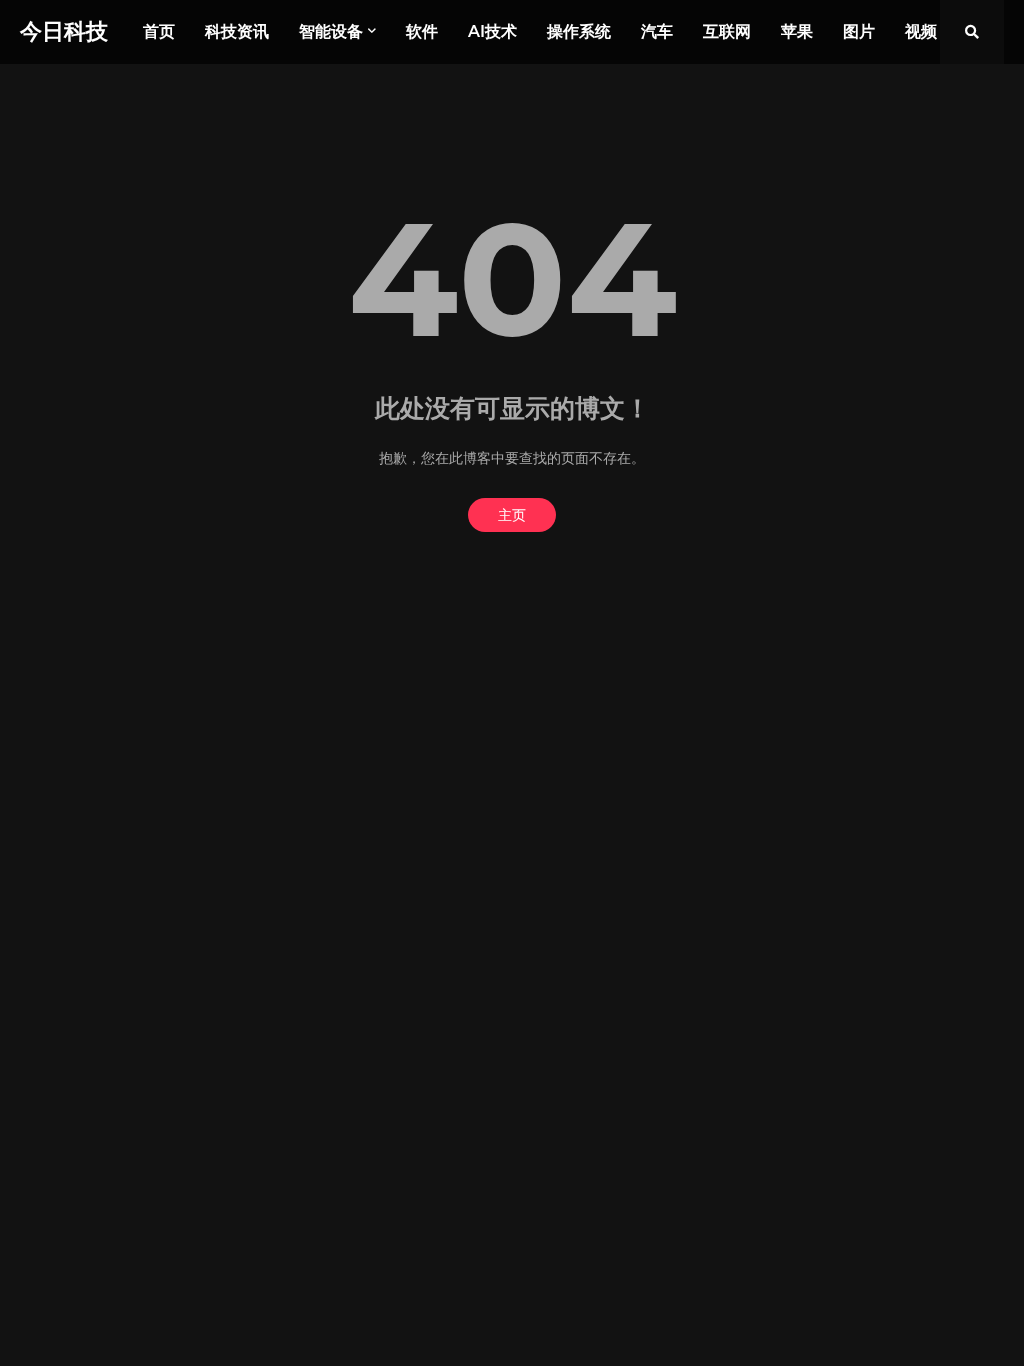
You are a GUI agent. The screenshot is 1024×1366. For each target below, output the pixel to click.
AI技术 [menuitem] (492, 31)
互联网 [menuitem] (727, 31)
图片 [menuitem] (859, 31)
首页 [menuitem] (159, 31)
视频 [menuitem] (921, 31)
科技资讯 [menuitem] (237, 31)
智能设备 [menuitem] (331, 31)
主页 (512, 515)
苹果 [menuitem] (797, 31)
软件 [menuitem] (422, 31)
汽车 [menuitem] (657, 31)
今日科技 (64, 31)
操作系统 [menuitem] (579, 31)
